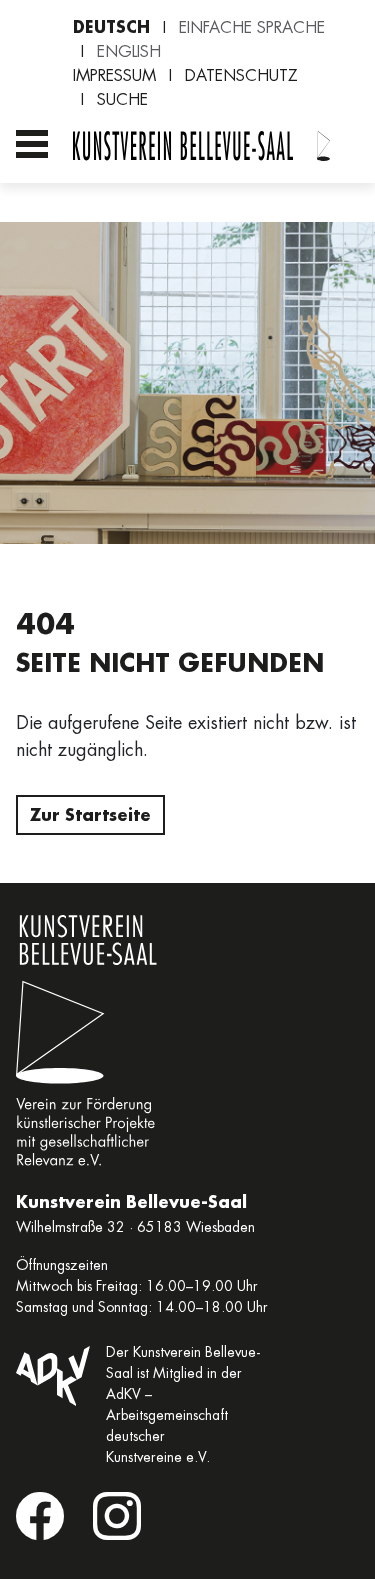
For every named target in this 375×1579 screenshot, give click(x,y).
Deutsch (111, 26)
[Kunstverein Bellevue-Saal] (324, 147)
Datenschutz (241, 75)
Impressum (114, 75)
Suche (122, 99)
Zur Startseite (90, 814)
